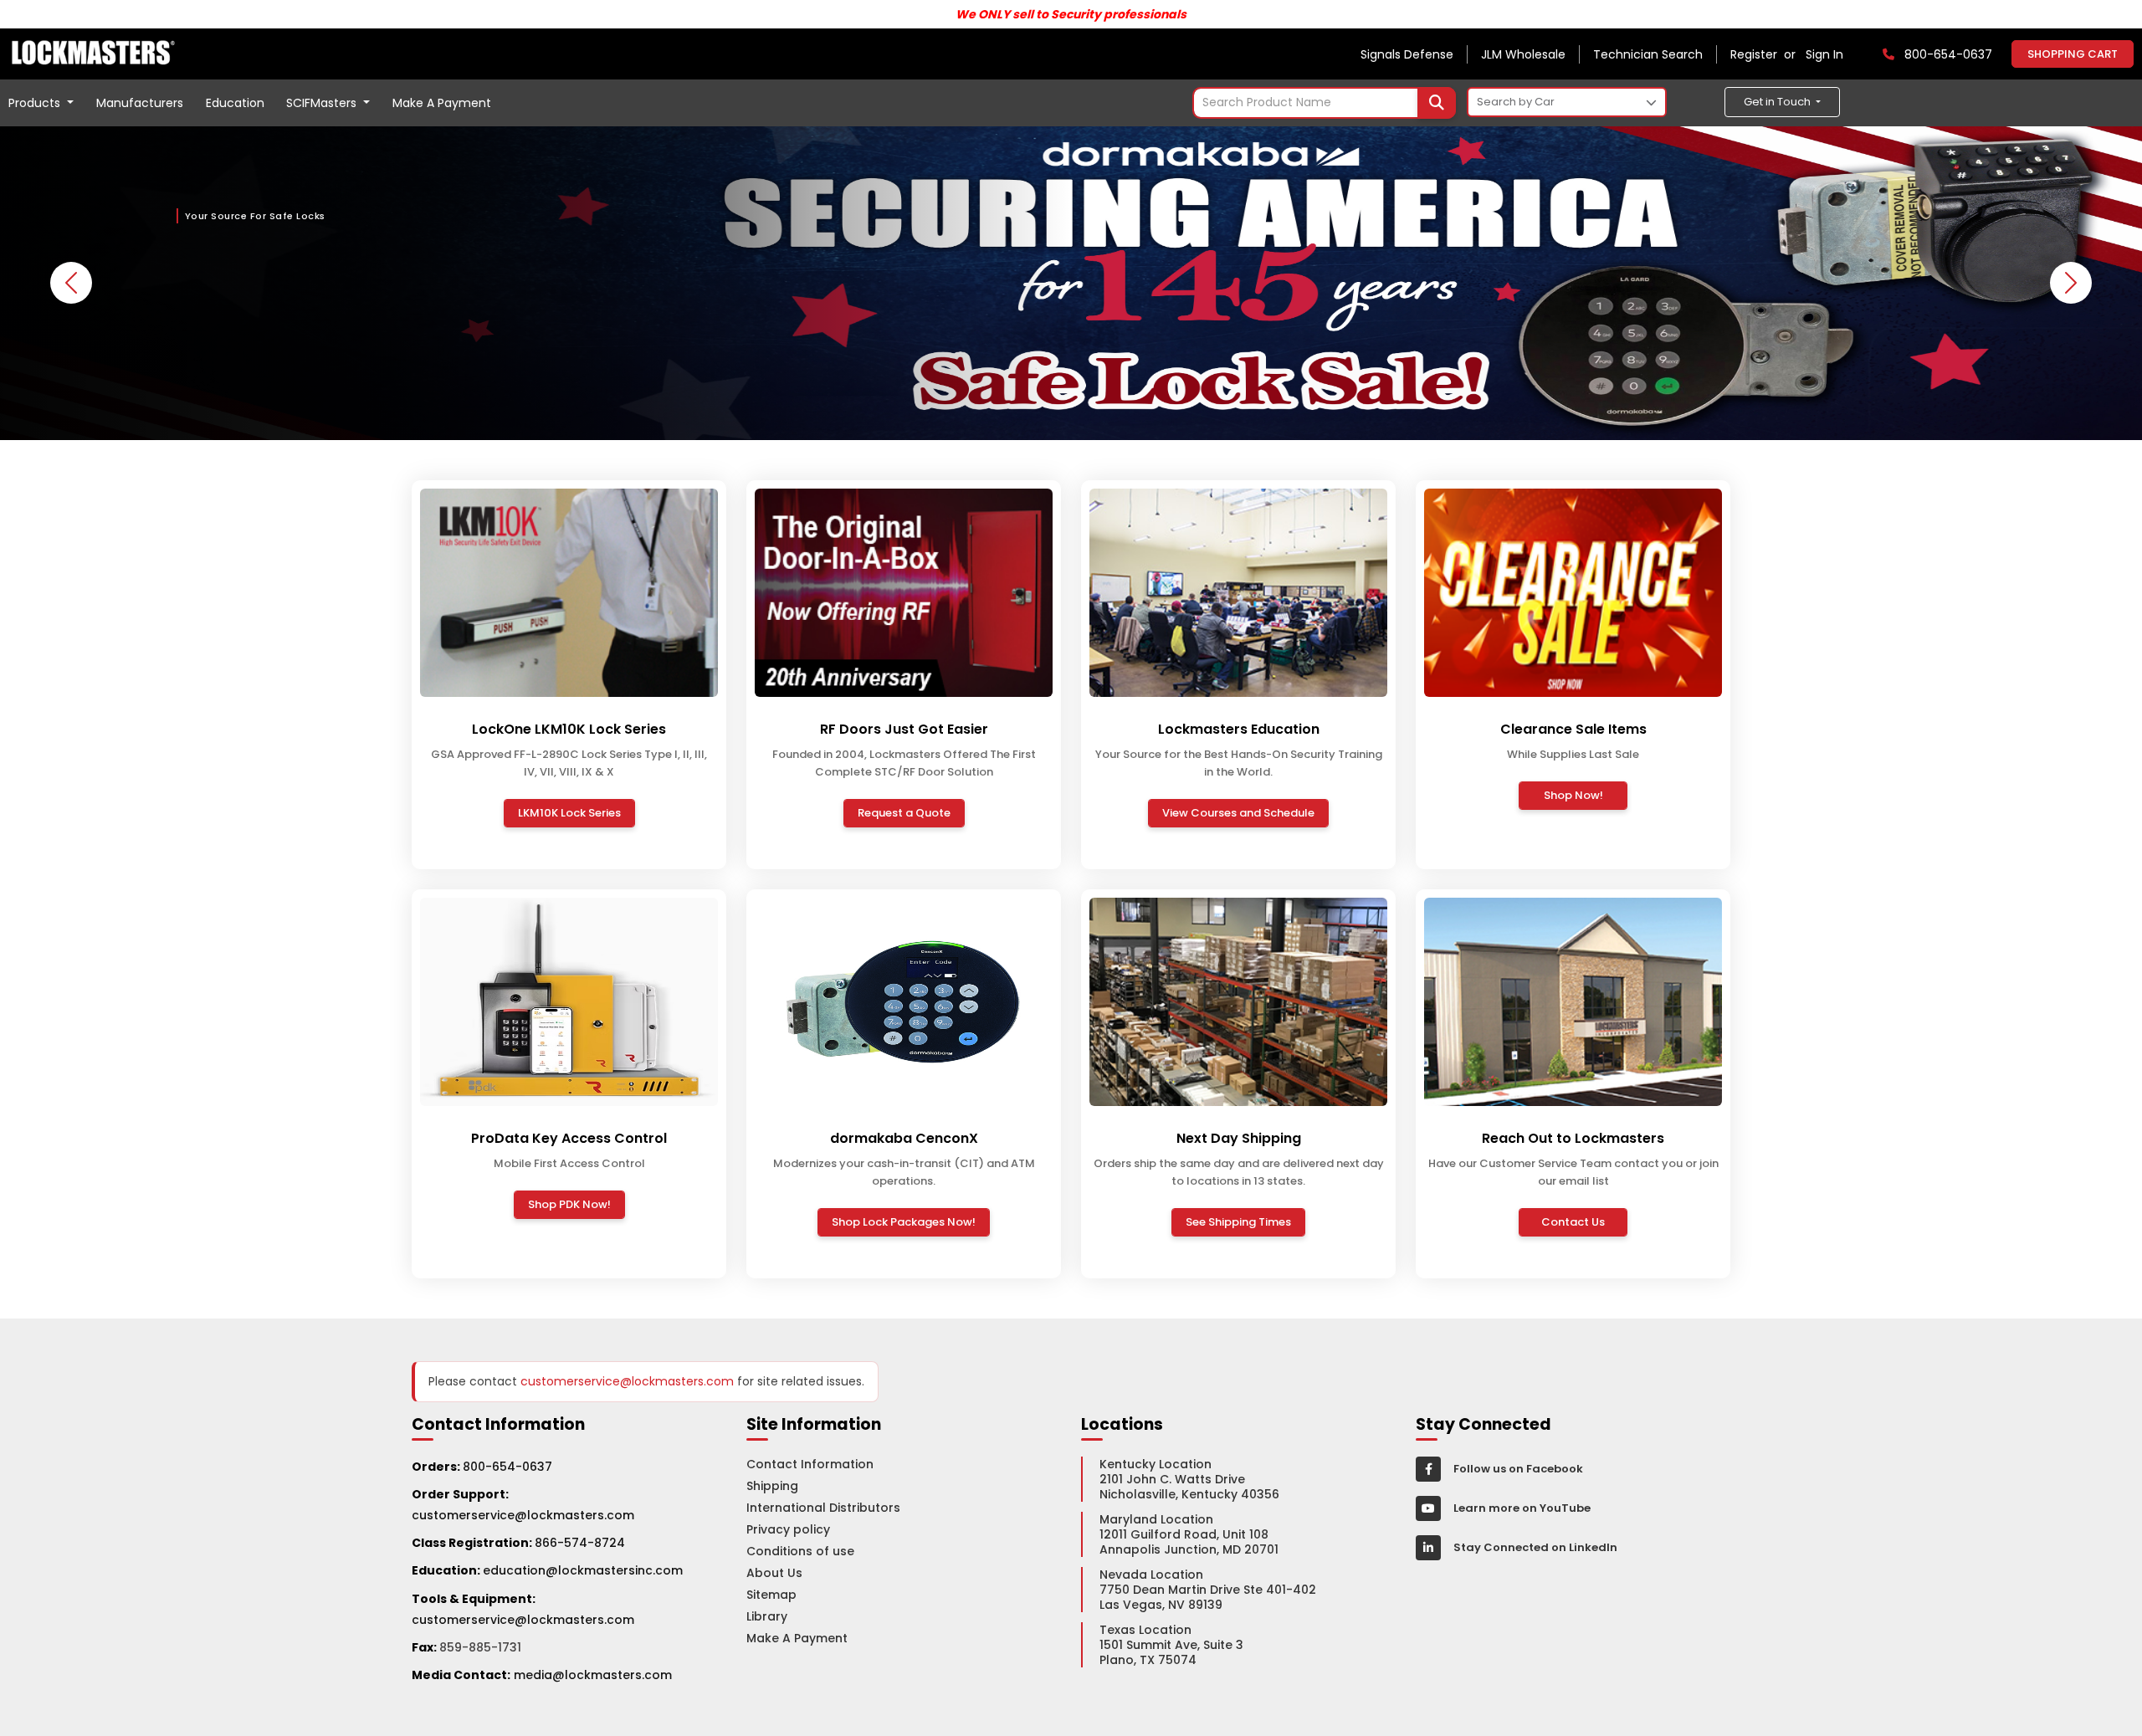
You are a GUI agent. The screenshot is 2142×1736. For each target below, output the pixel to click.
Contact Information (810, 1464)
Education (235, 103)
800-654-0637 (507, 1467)
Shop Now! (1573, 795)
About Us (774, 1573)
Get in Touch (1778, 102)
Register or (1766, 54)
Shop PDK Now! (569, 1204)
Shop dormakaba (251, 342)
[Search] (1437, 103)
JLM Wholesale (1523, 54)
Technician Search (1648, 54)
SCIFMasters (323, 103)
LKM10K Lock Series (569, 813)
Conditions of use (800, 1551)
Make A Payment (442, 103)
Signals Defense (1407, 54)
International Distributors (823, 1508)
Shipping (772, 1486)
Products (36, 103)
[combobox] (1324, 103)
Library (767, 1616)
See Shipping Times (1238, 1222)
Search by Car (1516, 102)
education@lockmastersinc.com (547, 1570)
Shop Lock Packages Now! (904, 1222)
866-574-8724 (580, 1543)
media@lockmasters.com (593, 1675)
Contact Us (1573, 1222)
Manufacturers (140, 103)
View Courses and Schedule (1238, 813)
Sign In (1824, 54)
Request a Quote (904, 813)
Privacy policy (788, 1529)
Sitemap (771, 1595)
